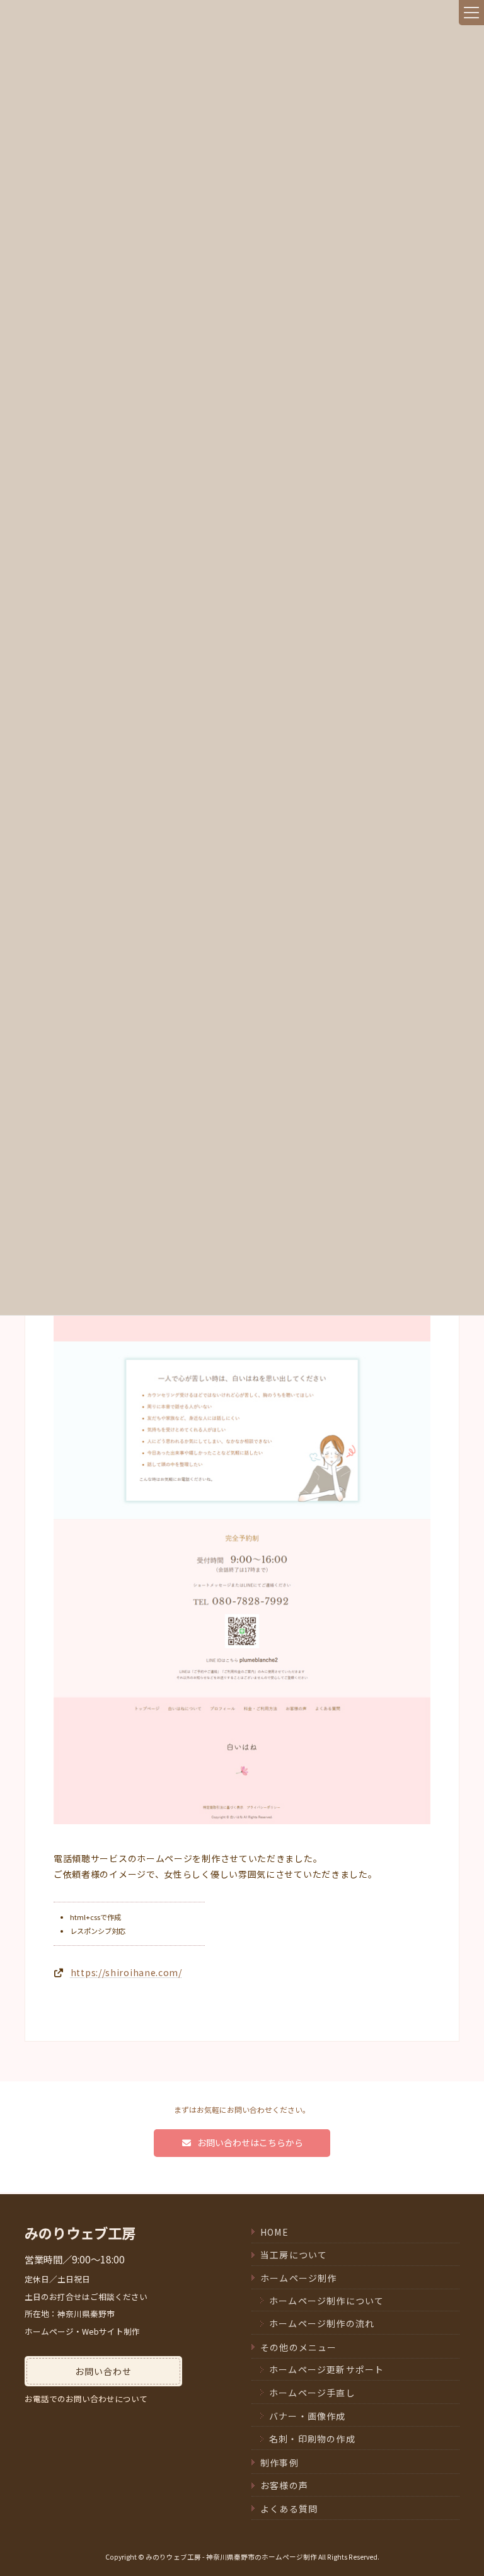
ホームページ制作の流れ (322, 2323)
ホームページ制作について (326, 2301)
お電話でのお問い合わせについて (86, 2399)
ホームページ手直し (312, 2393)
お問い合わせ (104, 2371)
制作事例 (279, 2463)
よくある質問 (289, 2509)
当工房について (294, 2255)
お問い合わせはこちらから (249, 2142)
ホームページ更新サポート (326, 2369)
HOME (274, 2232)
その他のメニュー (299, 2347)
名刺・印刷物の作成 (312, 2439)
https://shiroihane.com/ (126, 1972)
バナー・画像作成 (308, 2416)
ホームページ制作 (299, 2278)
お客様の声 (284, 2485)
